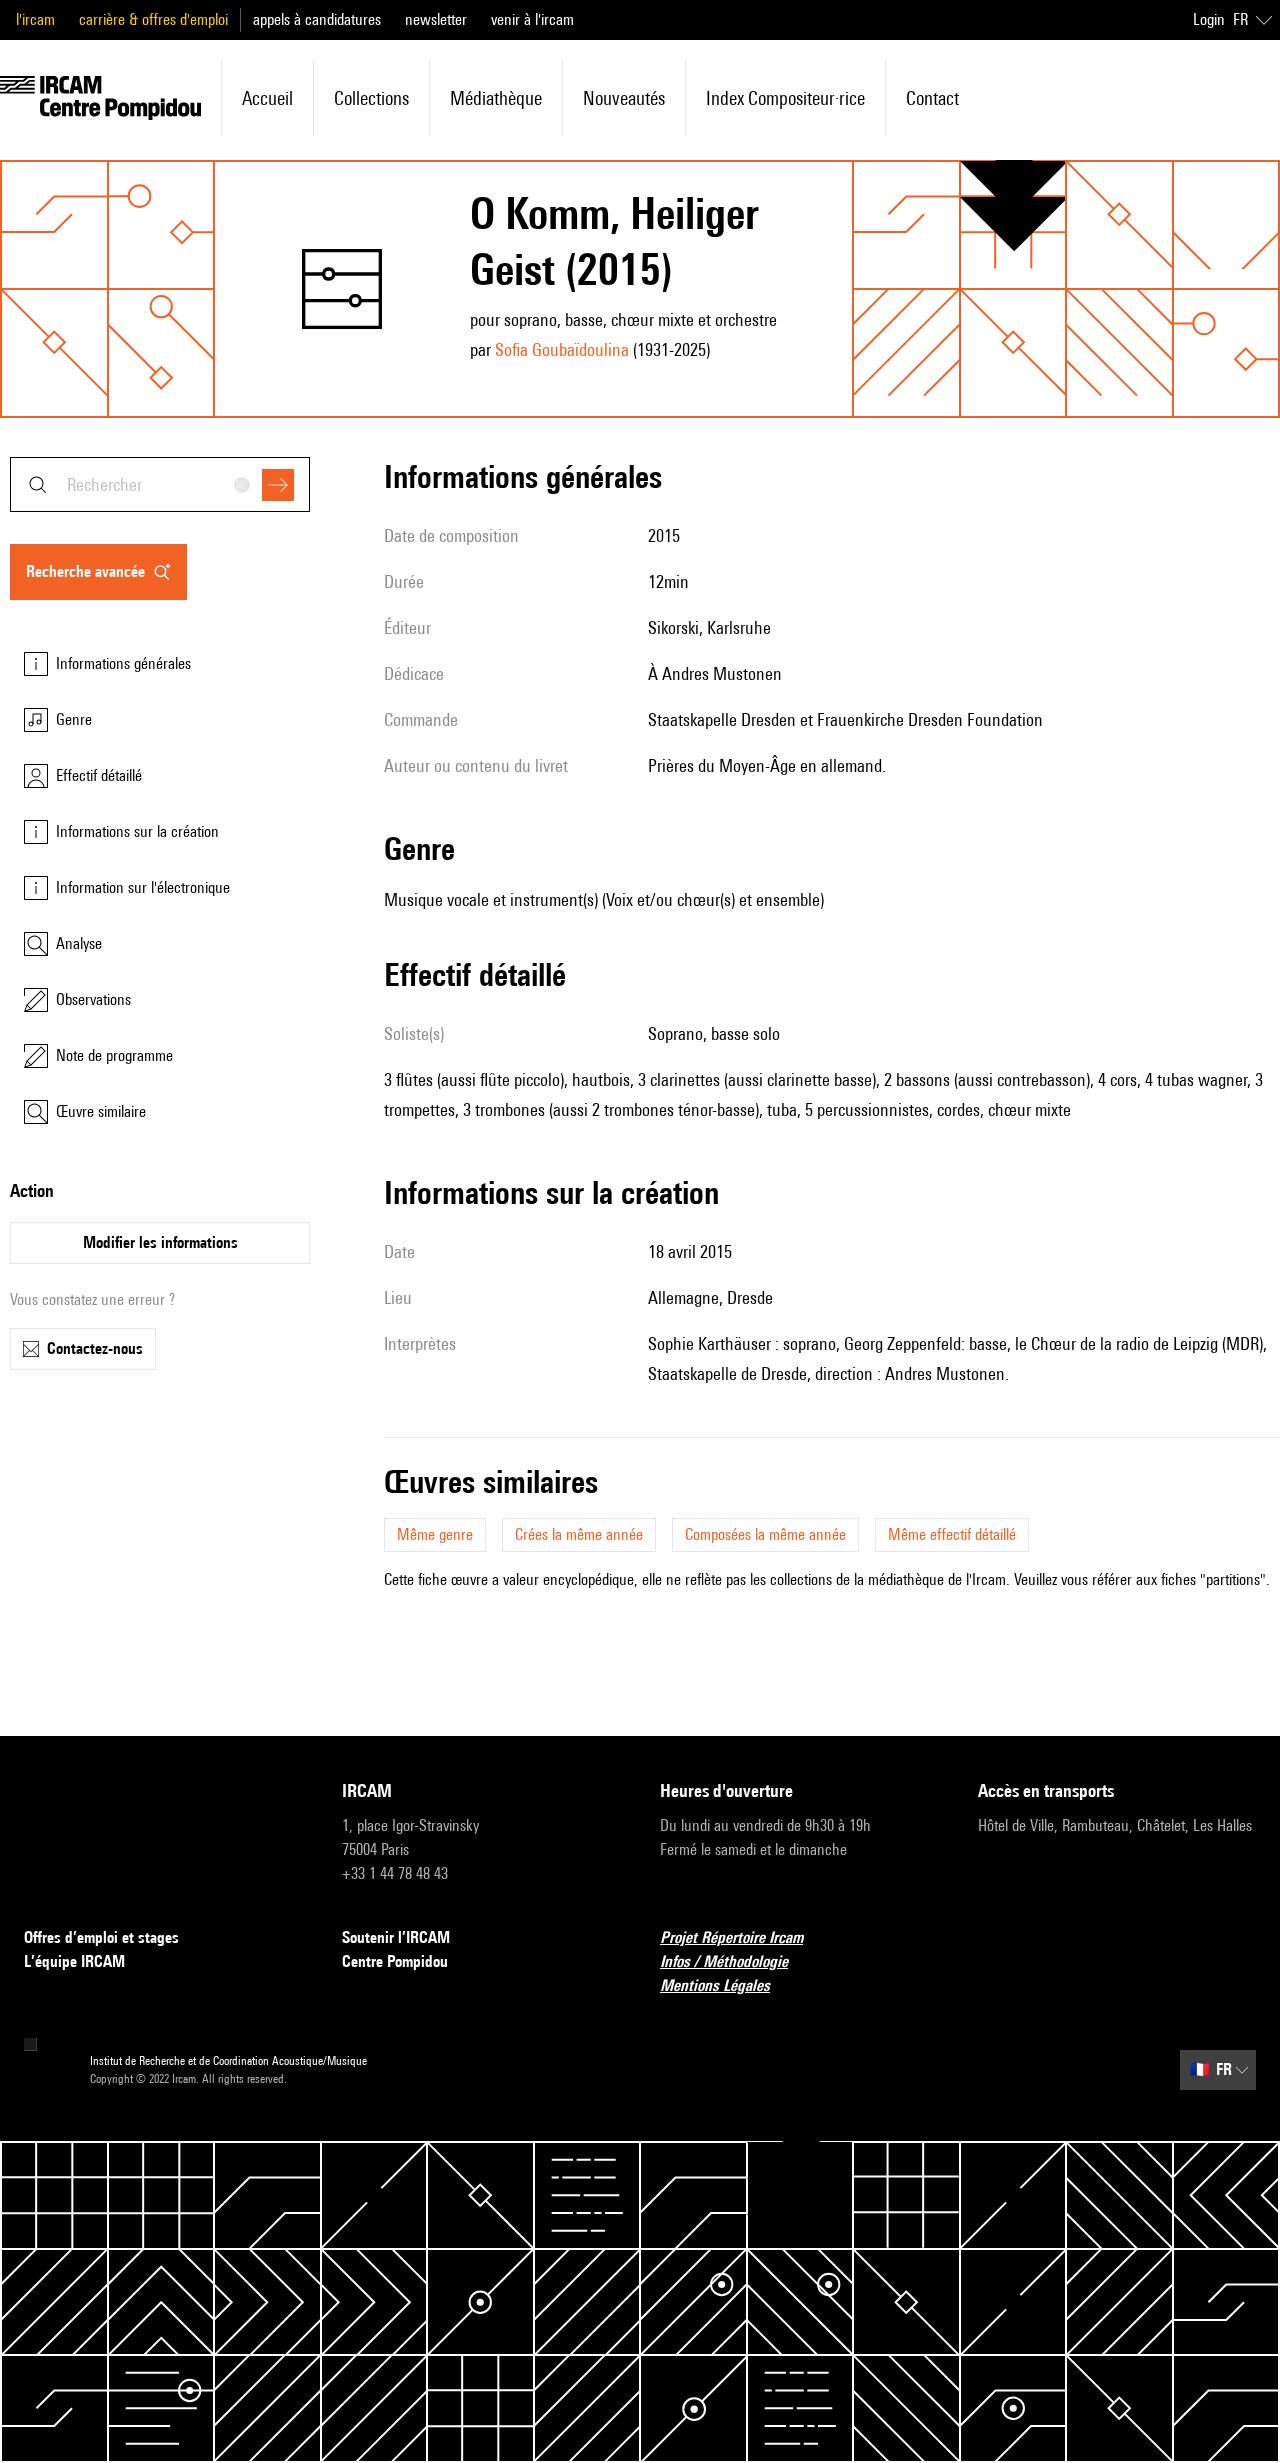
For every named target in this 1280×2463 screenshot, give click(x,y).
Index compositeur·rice (785, 98)
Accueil (267, 98)
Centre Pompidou (395, 1961)
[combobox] (160, 484)
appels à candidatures (317, 19)
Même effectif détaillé (952, 1534)
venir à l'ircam (532, 19)
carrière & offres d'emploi (153, 19)
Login (1209, 19)
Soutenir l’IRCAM (396, 1937)
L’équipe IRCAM (74, 1961)
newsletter (436, 19)
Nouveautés (624, 98)
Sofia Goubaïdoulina (562, 349)
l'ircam (35, 19)
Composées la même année (765, 1534)
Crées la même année (579, 1534)
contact (932, 98)
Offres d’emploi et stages (101, 1937)
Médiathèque (496, 98)
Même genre (435, 1534)
